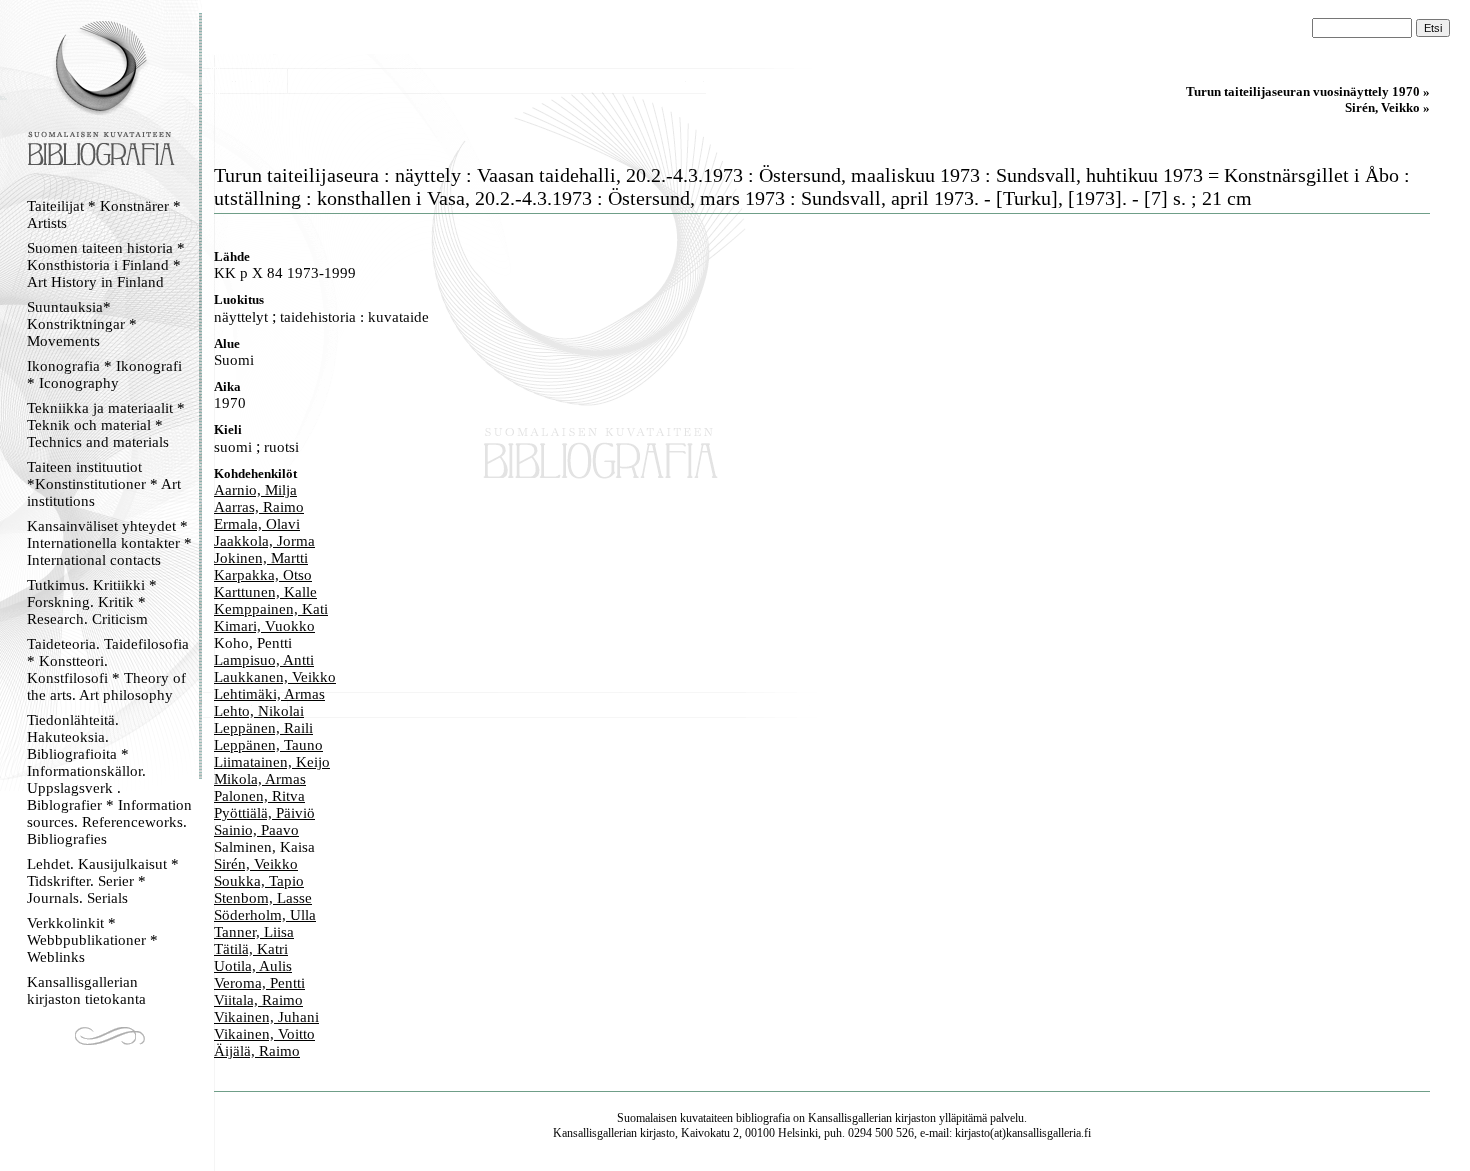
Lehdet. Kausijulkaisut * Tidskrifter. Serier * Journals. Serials (103, 881)
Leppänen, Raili (263, 728)
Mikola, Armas (260, 779)
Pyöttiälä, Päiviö (264, 813)
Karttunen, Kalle (265, 592)
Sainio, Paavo (256, 830)
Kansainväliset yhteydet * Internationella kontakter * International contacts (109, 543)
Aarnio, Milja (255, 490)
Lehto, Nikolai (259, 711)
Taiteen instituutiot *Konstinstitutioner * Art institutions (104, 484)
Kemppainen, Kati (271, 609)
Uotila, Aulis (253, 966)
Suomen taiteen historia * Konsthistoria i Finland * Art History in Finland (106, 265)
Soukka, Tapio (259, 881)
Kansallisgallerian (850, 1118)
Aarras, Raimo (259, 507)
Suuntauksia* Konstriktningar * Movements (82, 324)
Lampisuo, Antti (264, 660)
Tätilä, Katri (251, 949)
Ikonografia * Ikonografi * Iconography (104, 374)
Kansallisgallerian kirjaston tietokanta (86, 990)
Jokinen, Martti (261, 558)
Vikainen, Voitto (264, 1034)
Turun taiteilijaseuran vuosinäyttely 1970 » (1308, 91)
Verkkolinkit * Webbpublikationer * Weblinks (92, 940)
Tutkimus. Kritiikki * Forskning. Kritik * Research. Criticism (92, 602)
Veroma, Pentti (259, 983)
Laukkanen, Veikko (275, 677)
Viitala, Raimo (258, 1000)
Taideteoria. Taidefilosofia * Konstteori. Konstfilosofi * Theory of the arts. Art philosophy (108, 669)
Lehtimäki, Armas (269, 694)
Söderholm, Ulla (265, 915)
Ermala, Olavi (257, 524)
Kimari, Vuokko (264, 626)
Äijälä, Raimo (257, 1051)
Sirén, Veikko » (1387, 107)
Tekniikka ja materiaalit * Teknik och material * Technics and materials (106, 425)
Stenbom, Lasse (263, 898)
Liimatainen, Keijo (272, 762)
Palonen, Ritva (259, 796)
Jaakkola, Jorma (264, 541)
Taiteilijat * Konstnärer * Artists (104, 214)
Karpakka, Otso (263, 575)
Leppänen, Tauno (268, 745)
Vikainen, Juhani (266, 1017)
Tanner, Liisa (254, 932)
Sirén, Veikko (256, 864)
